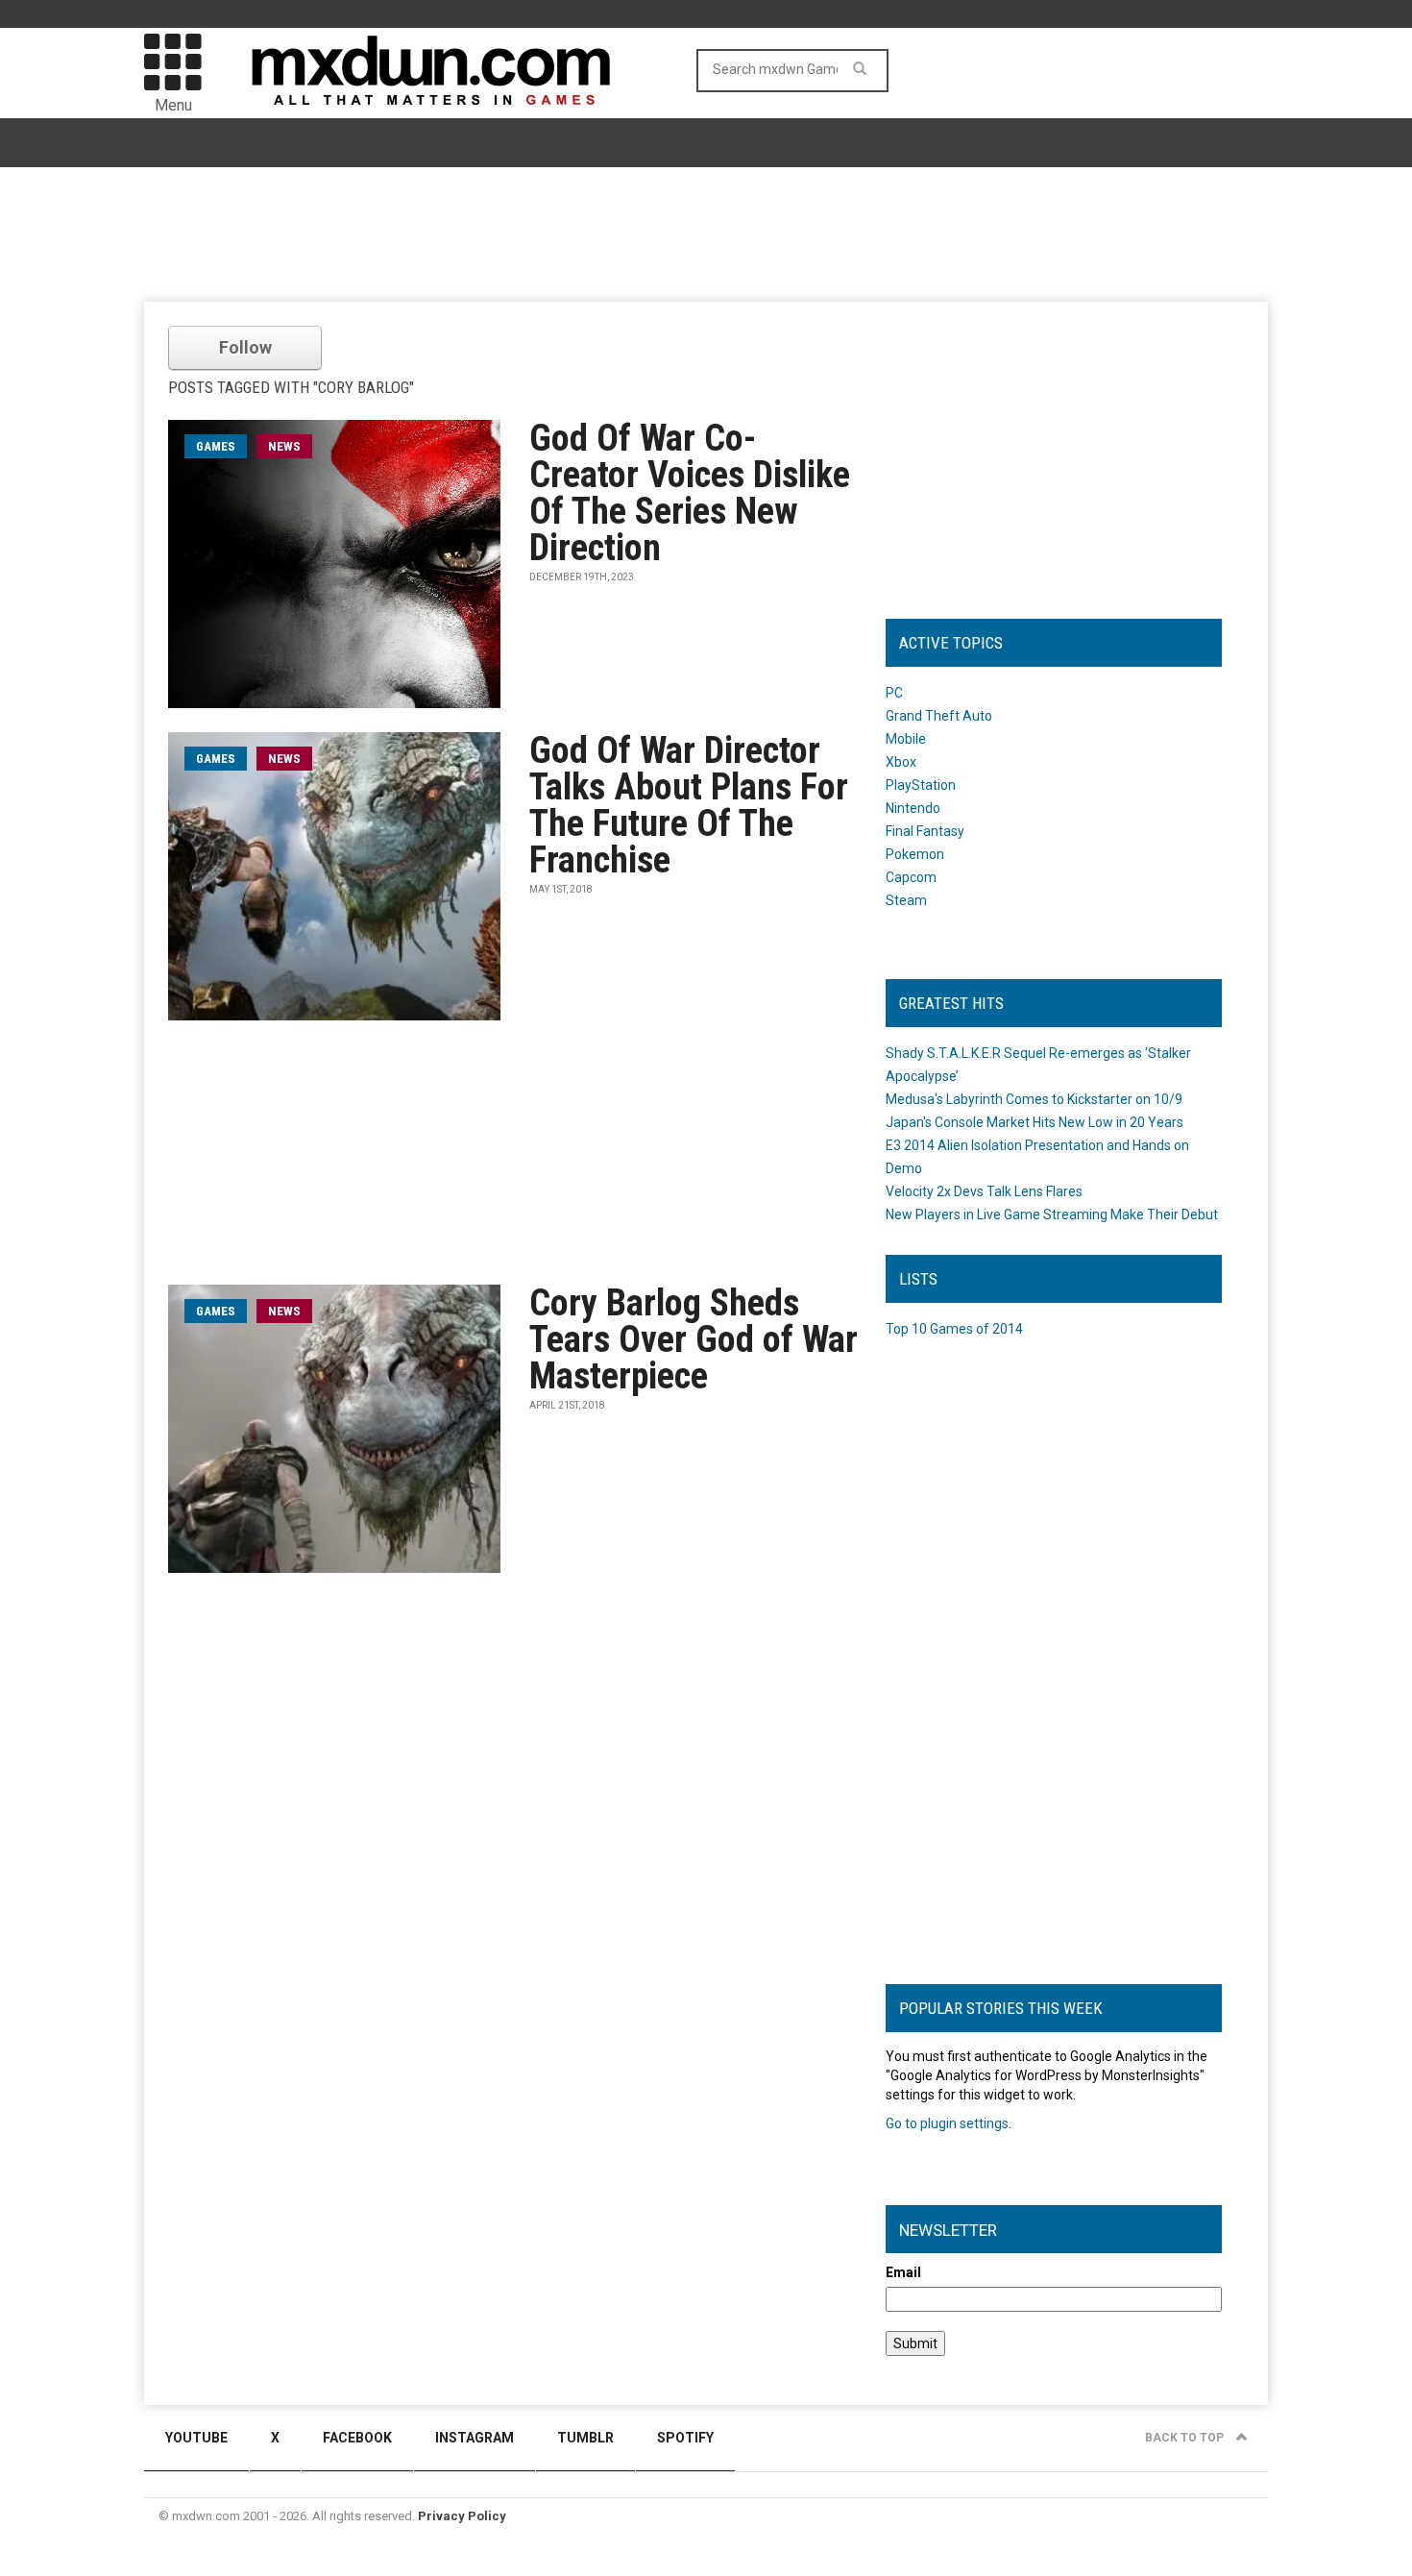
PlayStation (921, 785)
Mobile (906, 739)
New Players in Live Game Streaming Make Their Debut (1052, 1214)
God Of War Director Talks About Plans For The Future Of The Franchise (689, 805)
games (216, 446)
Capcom (911, 877)
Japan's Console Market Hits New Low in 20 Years (1035, 1122)
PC (894, 693)
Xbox (901, 762)
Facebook (357, 2438)
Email (903, 2272)
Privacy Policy (462, 2516)
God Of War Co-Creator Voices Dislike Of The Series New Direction (690, 493)
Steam (906, 900)
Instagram (475, 2438)
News (284, 446)
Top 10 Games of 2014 (954, 1329)
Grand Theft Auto (939, 716)
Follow (245, 347)
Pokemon (915, 854)
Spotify (685, 2438)
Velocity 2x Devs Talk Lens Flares (984, 1191)
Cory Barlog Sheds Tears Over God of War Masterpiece (694, 1339)
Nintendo (913, 808)
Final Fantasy (925, 831)
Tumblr (585, 2438)
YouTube (196, 2438)
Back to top (1186, 2438)
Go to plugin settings (947, 2123)
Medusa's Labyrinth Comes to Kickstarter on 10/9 (1034, 1099)
